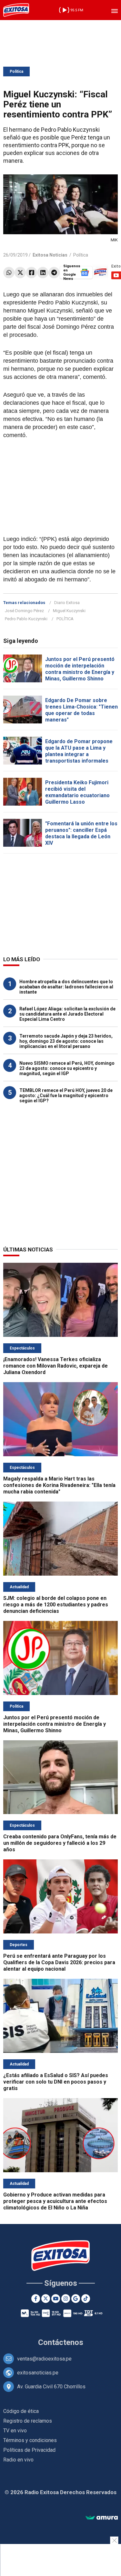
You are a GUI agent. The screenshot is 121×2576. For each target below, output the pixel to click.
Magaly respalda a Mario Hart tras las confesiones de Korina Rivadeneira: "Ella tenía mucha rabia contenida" (59, 1485)
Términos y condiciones (30, 2440)
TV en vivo (15, 2431)
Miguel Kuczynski (69, 611)
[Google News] (76, 2299)
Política (16, 72)
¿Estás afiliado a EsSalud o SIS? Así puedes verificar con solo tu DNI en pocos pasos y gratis (56, 2082)
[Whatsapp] (9, 273)
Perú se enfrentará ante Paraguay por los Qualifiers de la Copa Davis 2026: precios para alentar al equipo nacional (59, 1962)
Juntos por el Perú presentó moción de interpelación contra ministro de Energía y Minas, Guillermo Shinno (80, 669)
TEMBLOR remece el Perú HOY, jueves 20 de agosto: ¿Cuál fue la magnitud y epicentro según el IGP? (66, 1095)
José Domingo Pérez (24, 611)
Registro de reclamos (28, 2421)
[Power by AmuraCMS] (102, 2518)
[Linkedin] (43, 273)
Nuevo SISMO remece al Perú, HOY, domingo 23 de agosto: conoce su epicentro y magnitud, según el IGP (67, 1068)
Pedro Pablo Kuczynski (26, 619)
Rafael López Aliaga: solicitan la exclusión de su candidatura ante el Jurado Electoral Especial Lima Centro (67, 1014)
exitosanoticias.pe (38, 2373)
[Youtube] (56, 2299)
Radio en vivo (18, 2460)
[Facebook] (31, 273)
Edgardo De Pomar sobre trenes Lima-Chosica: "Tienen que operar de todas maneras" (81, 710)
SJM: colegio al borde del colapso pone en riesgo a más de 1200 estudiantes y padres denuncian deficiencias (56, 1605)
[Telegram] (54, 273)
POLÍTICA (65, 619)
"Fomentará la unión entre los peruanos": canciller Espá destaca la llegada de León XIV (81, 833)
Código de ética (21, 2411)
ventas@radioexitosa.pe (44, 2359)
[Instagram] (66, 2299)
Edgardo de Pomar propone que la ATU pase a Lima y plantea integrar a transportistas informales (79, 751)
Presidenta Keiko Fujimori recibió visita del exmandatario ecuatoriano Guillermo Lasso (77, 792)
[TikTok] (86, 2299)
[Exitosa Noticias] (16, 10)
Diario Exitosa (67, 603)
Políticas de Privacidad (29, 2450)
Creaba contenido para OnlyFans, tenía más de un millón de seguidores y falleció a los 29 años (60, 1843)
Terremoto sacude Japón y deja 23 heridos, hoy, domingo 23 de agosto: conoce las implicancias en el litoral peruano (66, 1041)
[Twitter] (20, 273)
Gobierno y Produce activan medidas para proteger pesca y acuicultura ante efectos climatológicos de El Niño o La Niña (55, 2201)
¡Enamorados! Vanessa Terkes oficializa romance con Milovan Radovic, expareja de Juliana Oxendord (55, 1366)
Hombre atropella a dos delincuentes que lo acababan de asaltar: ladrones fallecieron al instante (66, 987)
